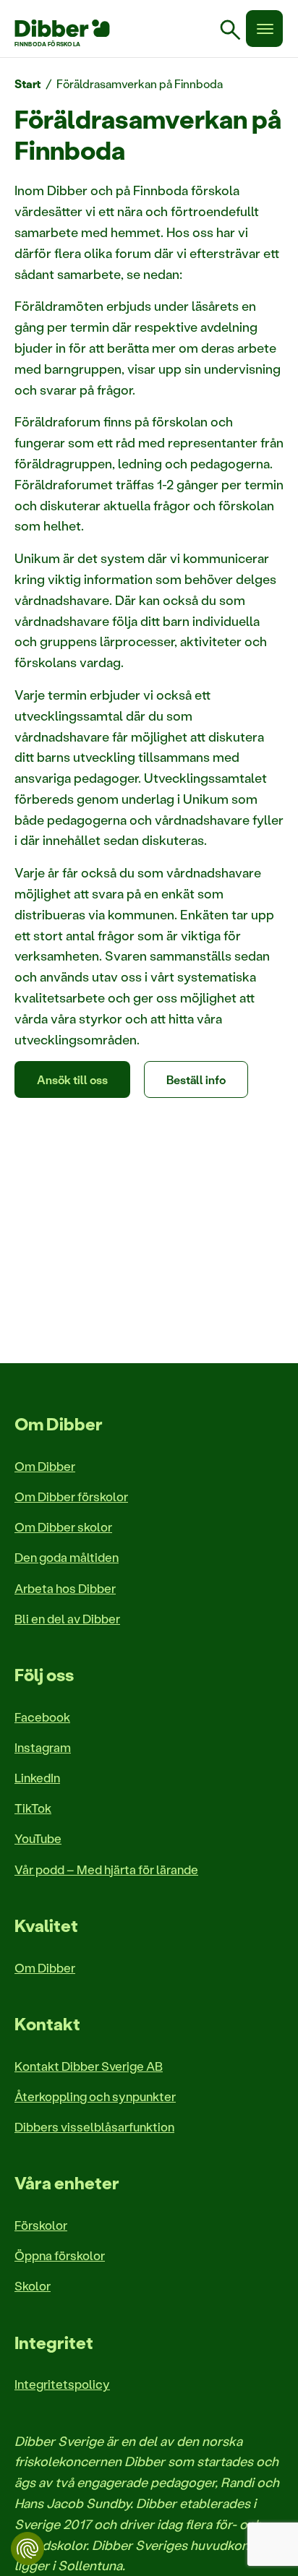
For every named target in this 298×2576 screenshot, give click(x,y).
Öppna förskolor (60, 2255)
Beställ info (196, 1079)
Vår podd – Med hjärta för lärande (106, 1869)
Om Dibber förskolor (71, 1496)
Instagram (43, 1747)
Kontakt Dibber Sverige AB (89, 2066)
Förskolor (41, 2225)
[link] (236, 32)
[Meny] (264, 29)
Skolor (33, 2285)
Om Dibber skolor (63, 1527)
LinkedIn (37, 1777)
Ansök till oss (72, 1079)
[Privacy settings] (27, 2549)
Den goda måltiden (67, 1557)
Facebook (42, 1717)
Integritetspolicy (62, 2384)
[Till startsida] (62, 28)
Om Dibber (45, 1466)
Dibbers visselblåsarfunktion (94, 2126)
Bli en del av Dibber (67, 1618)
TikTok (33, 1808)
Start (28, 83)
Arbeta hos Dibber (65, 1588)
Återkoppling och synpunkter (95, 2096)
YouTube (38, 1838)
